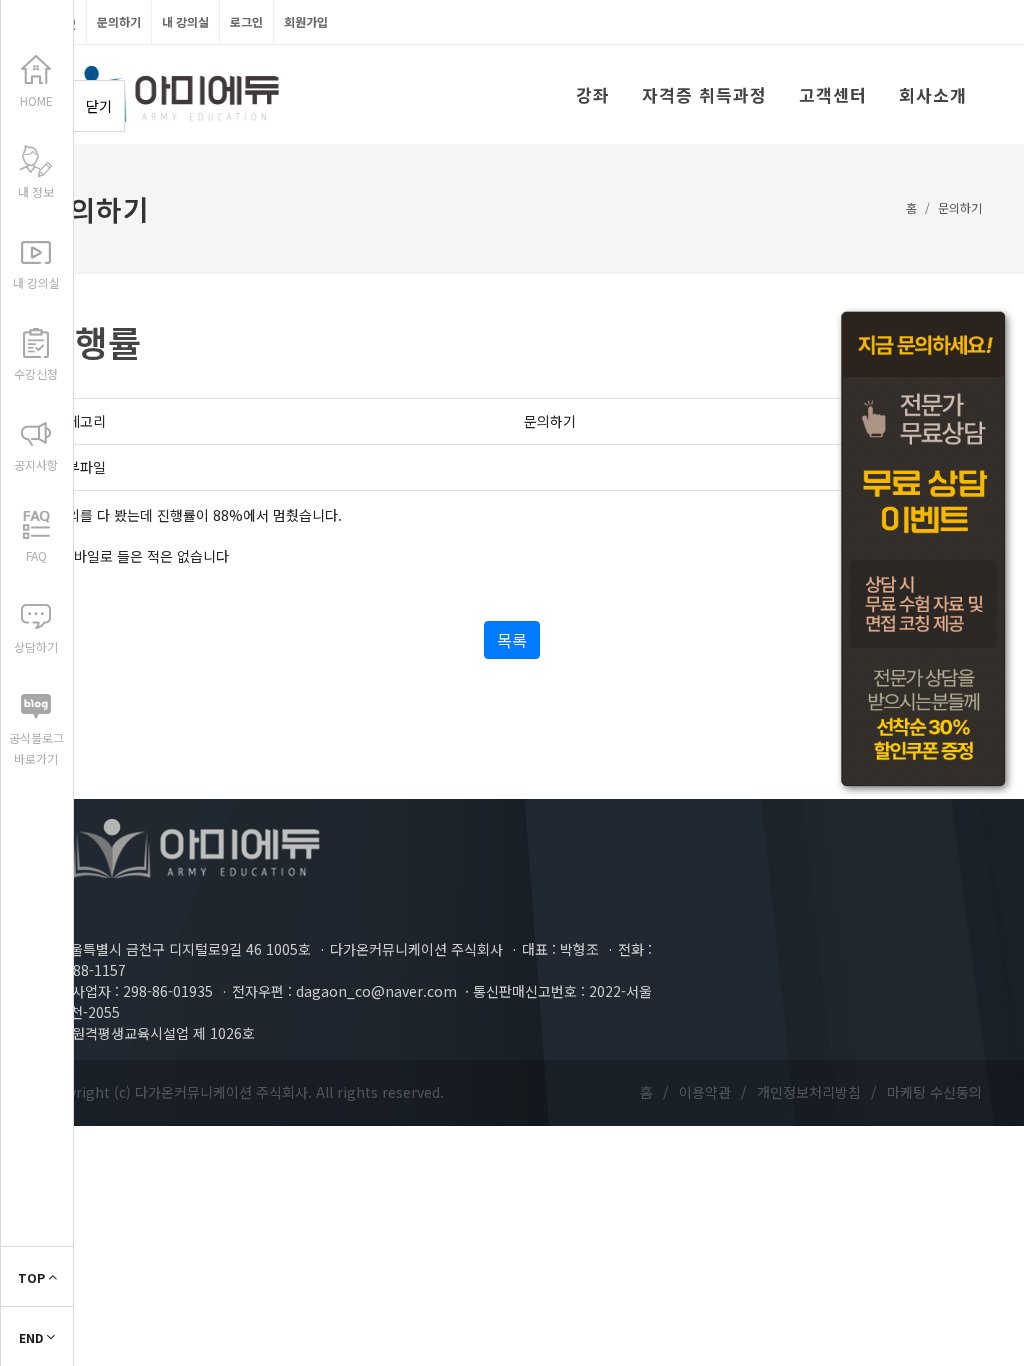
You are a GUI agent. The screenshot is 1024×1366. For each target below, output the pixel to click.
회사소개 (933, 94)
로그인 (246, 21)
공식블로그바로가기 (36, 748)
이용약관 (705, 1092)
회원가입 (306, 21)
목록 (512, 640)
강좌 (593, 94)
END (32, 1337)
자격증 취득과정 (704, 94)
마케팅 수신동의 (934, 1092)
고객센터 (833, 94)
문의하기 (119, 21)
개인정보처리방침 (809, 1092)
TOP (33, 1277)
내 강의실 (185, 21)
